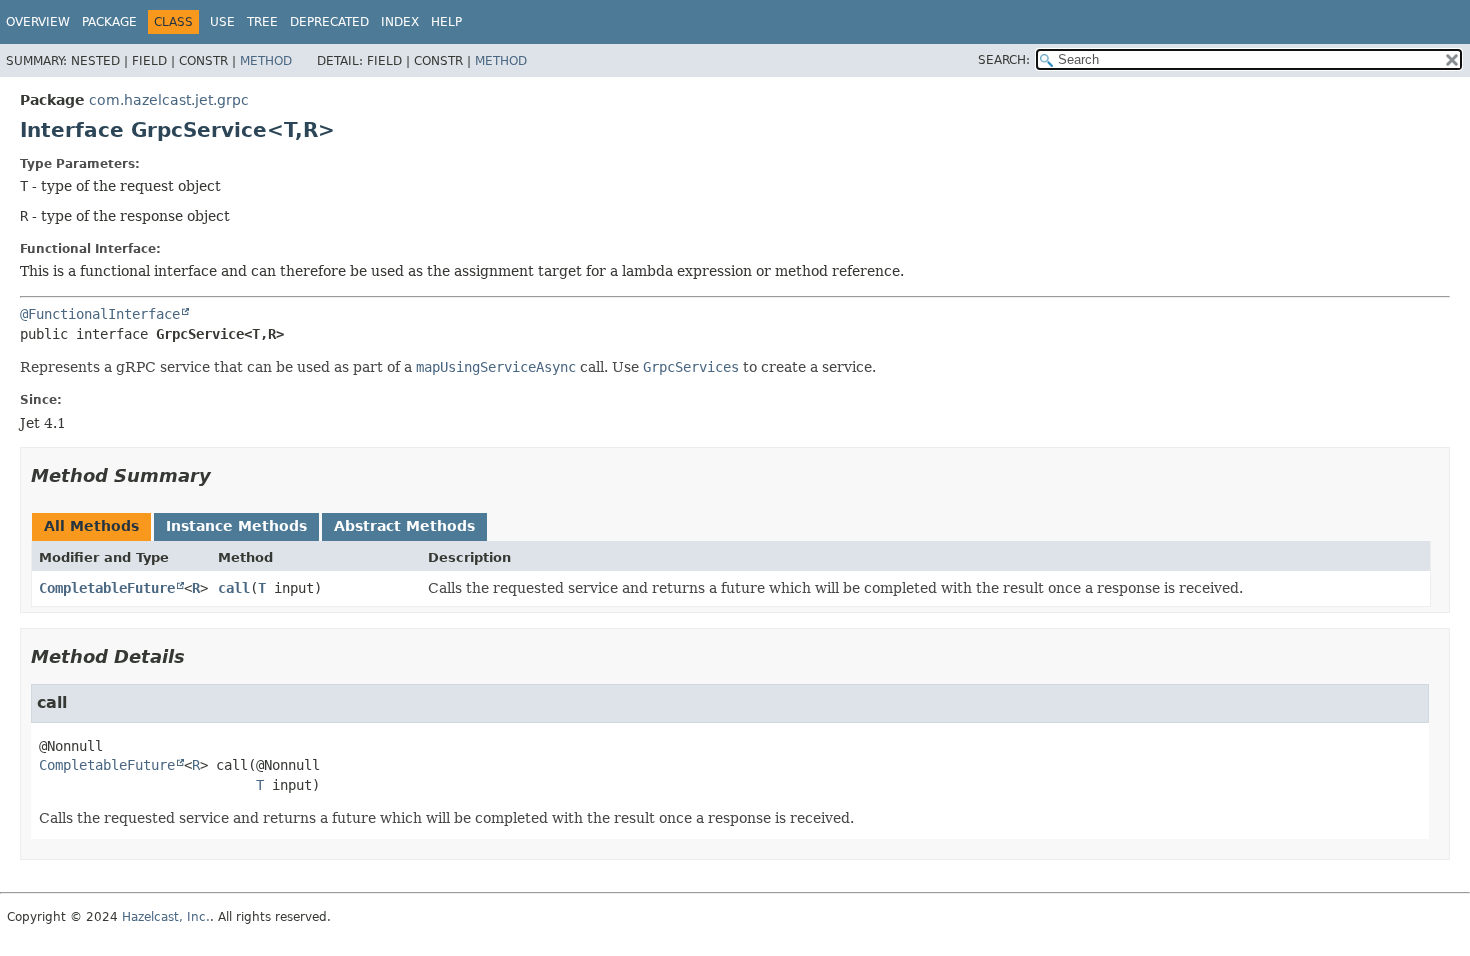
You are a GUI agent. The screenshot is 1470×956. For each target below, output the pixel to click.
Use (222, 22)
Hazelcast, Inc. (166, 917)
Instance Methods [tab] (236, 526)
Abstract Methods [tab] (404, 526)
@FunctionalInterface (100, 314)
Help (446, 22)
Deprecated (329, 22)
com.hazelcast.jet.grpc (169, 100)
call (234, 588)
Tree (262, 22)
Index (400, 22)
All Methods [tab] (91, 526)
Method (266, 61)
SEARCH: (1004, 60)
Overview (38, 22)
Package (109, 22)
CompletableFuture (107, 588)
